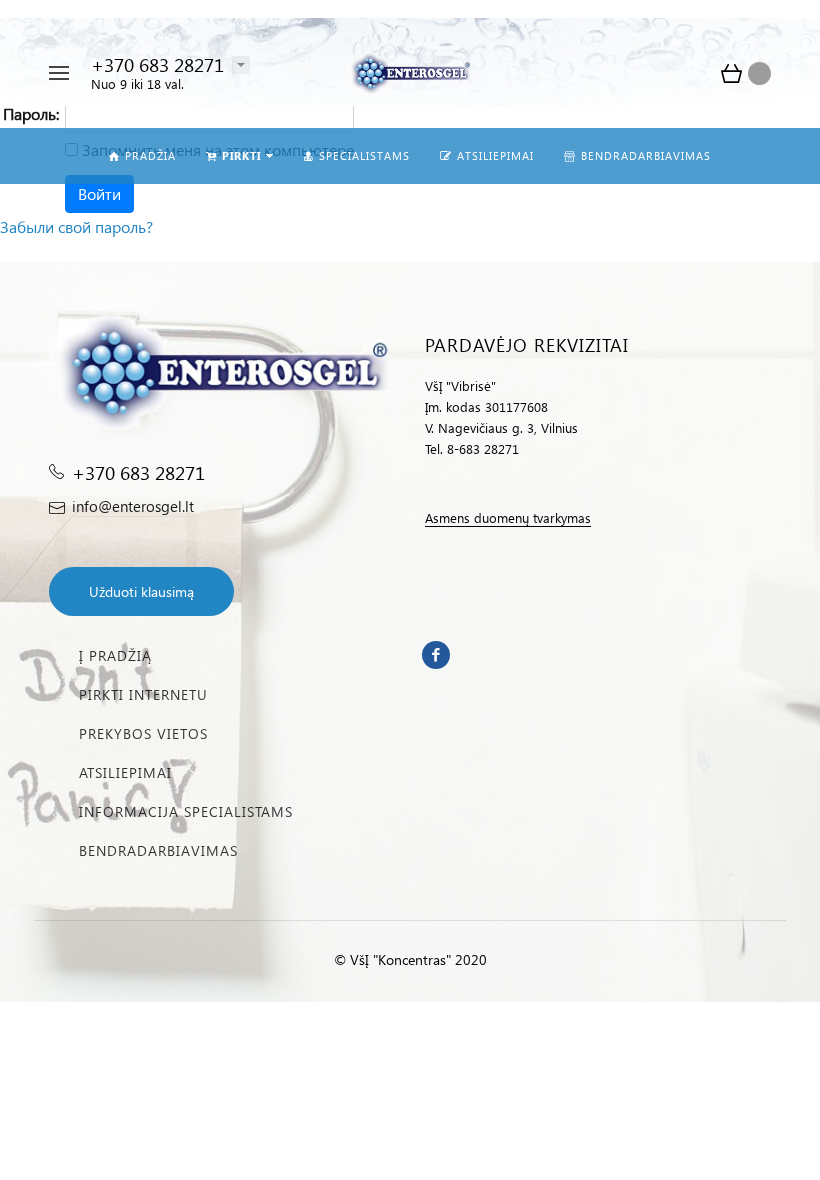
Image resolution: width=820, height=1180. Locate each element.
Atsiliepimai (125, 772)
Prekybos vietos (143, 733)
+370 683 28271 (157, 64)
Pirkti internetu (143, 694)
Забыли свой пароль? (76, 226)
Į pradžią (115, 655)
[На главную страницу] (409, 72)
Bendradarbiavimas (158, 850)
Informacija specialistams (186, 811)
